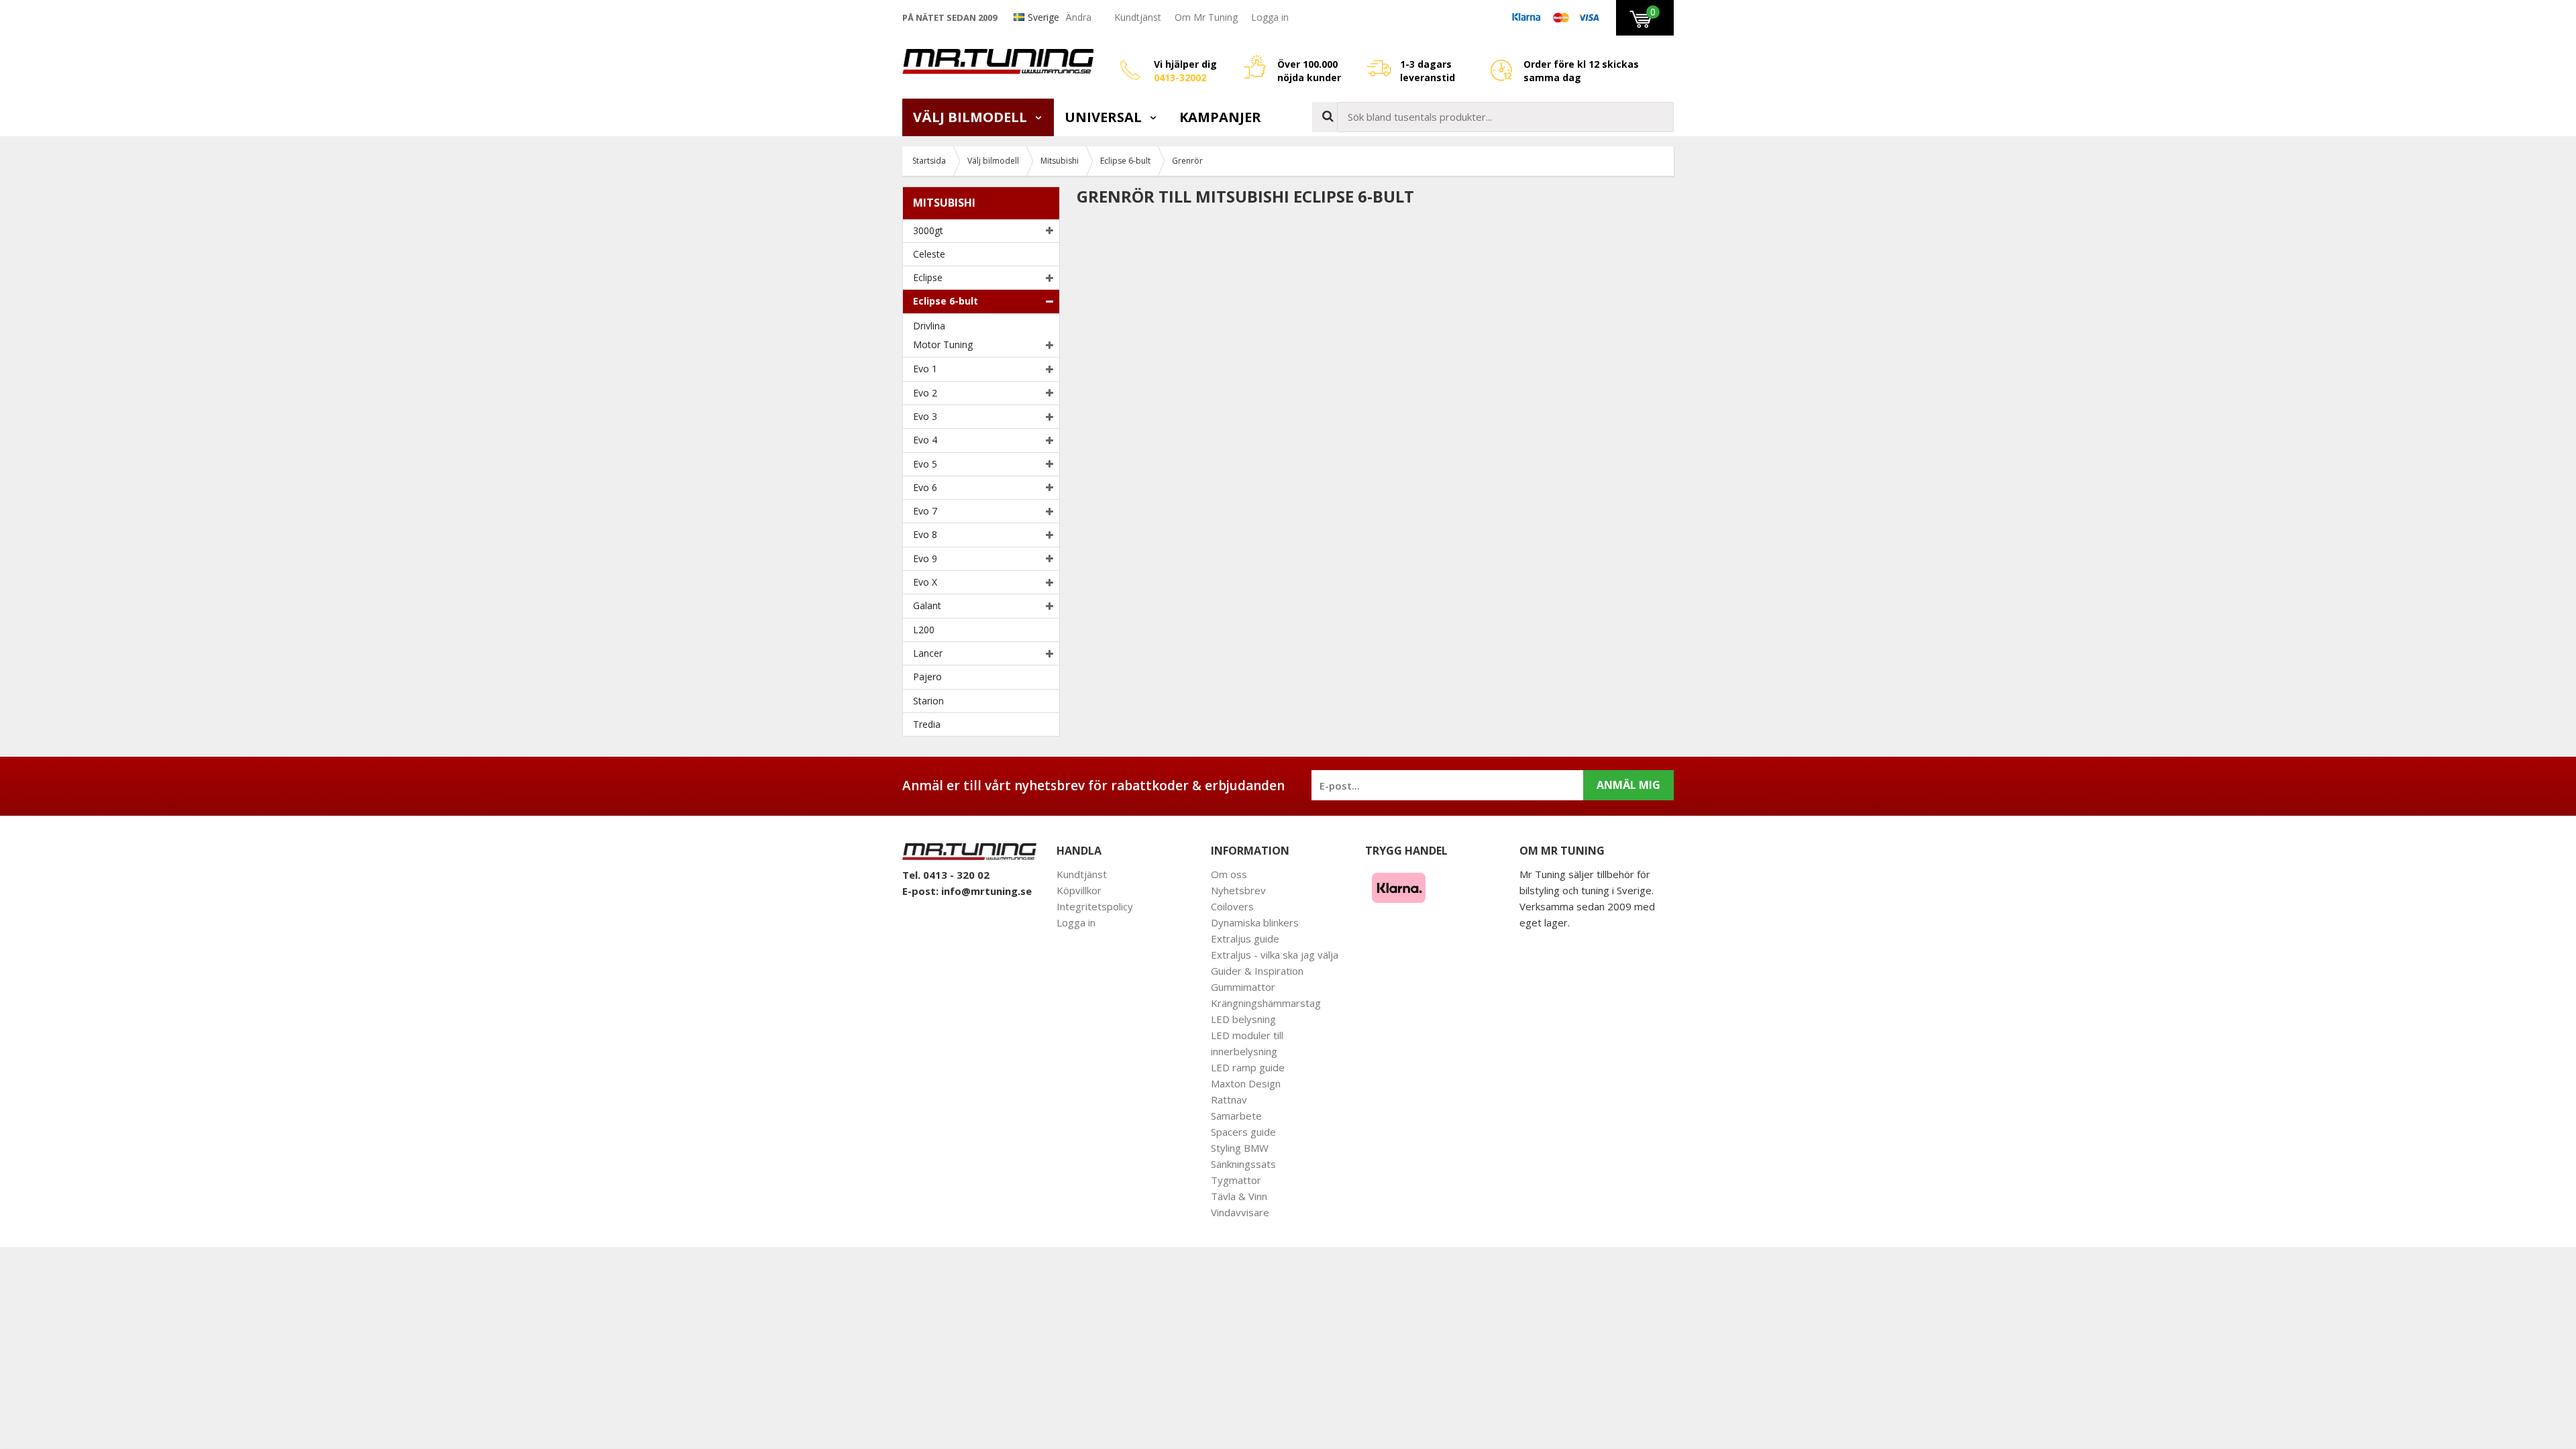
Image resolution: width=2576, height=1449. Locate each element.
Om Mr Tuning (1206, 17)
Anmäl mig (1628, 785)
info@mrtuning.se (986, 891)
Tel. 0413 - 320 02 (946, 875)
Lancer (928, 653)
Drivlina (929, 326)
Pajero (927, 677)
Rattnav (1229, 1099)
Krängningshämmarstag (1266, 1003)
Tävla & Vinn (1239, 1196)
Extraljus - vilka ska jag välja (1275, 955)
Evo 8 (925, 534)
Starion (928, 701)
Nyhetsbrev (1238, 890)
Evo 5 (925, 464)
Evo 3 (925, 416)
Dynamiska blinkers (1255, 922)
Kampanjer (1220, 117)
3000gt (928, 230)
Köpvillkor (1079, 890)
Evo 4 (925, 440)
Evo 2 (925, 393)
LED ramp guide (1248, 1067)
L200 (924, 630)
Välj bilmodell (972, 117)
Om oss (1229, 874)
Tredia (927, 724)
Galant (927, 605)
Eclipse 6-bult (946, 301)
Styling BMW (1240, 1148)
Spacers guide (1243, 1132)
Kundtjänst (1138, 17)
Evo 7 (925, 511)
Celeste (929, 254)
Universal (1105, 117)
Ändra (1078, 17)
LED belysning (1243, 1019)
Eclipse (928, 277)
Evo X (925, 582)
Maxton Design (1246, 1083)
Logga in (1270, 17)
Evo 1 (925, 369)
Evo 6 (925, 487)
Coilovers (1232, 906)
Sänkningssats (1243, 1164)
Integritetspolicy (1095, 906)
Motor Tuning (943, 344)
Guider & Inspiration (1257, 971)
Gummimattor (1243, 987)
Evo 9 (925, 558)
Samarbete (1236, 1116)
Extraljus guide (1245, 938)
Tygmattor (1236, 1180)
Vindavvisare (1240, 1212)
